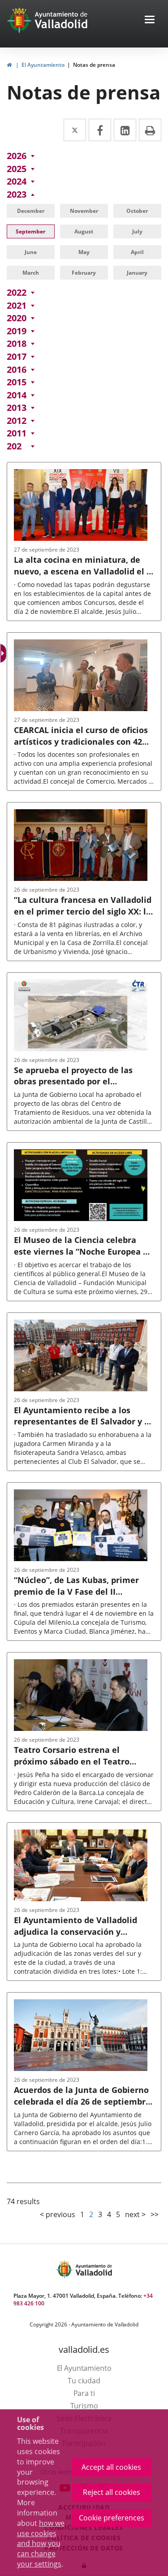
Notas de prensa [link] (94, 65)
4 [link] (109, 2214)
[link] (9, 65)
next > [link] (135, 2214)
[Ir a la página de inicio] (20, 20)
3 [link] (100, 2214)
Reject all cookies (112, 2492)
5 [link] (118, 2214)
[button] (150, 20)
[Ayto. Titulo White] (61, 20)
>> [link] (155, 2214)
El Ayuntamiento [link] (43, 65)
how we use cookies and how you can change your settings (41, 2544)
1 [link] (82, 2214)
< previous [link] (58, 2214)
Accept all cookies (111, 2467)
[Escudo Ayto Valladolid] (65, 2269)
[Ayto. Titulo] (93, 2269)
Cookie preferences (112, 2518)
